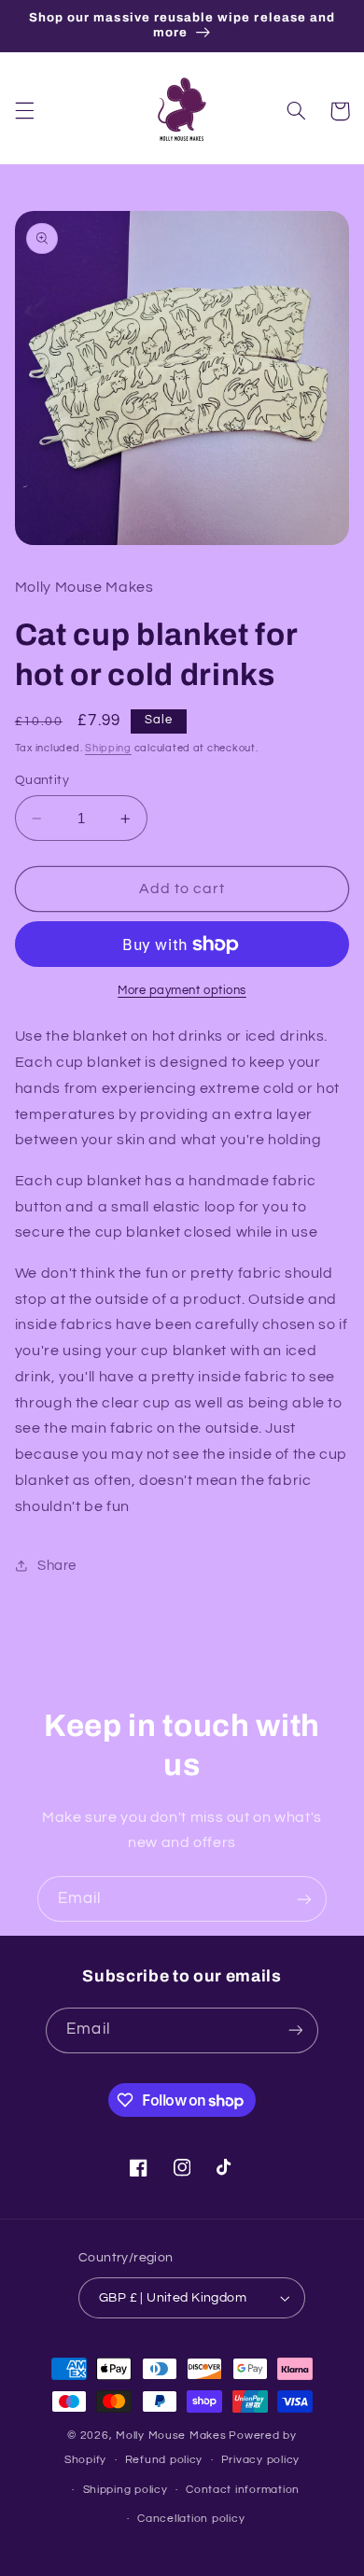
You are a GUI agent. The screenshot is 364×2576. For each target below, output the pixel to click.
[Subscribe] (304, 1899)
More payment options (182, 991)
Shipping (108, 748)
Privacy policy (260, 2460)
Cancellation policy (191, 2519)
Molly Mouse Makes (171, 2436)
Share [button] (57, 1566)
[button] (24, 111)
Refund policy (164, 2460)
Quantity (42, 780)
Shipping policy (126, 2490)
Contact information (243, 2490)
